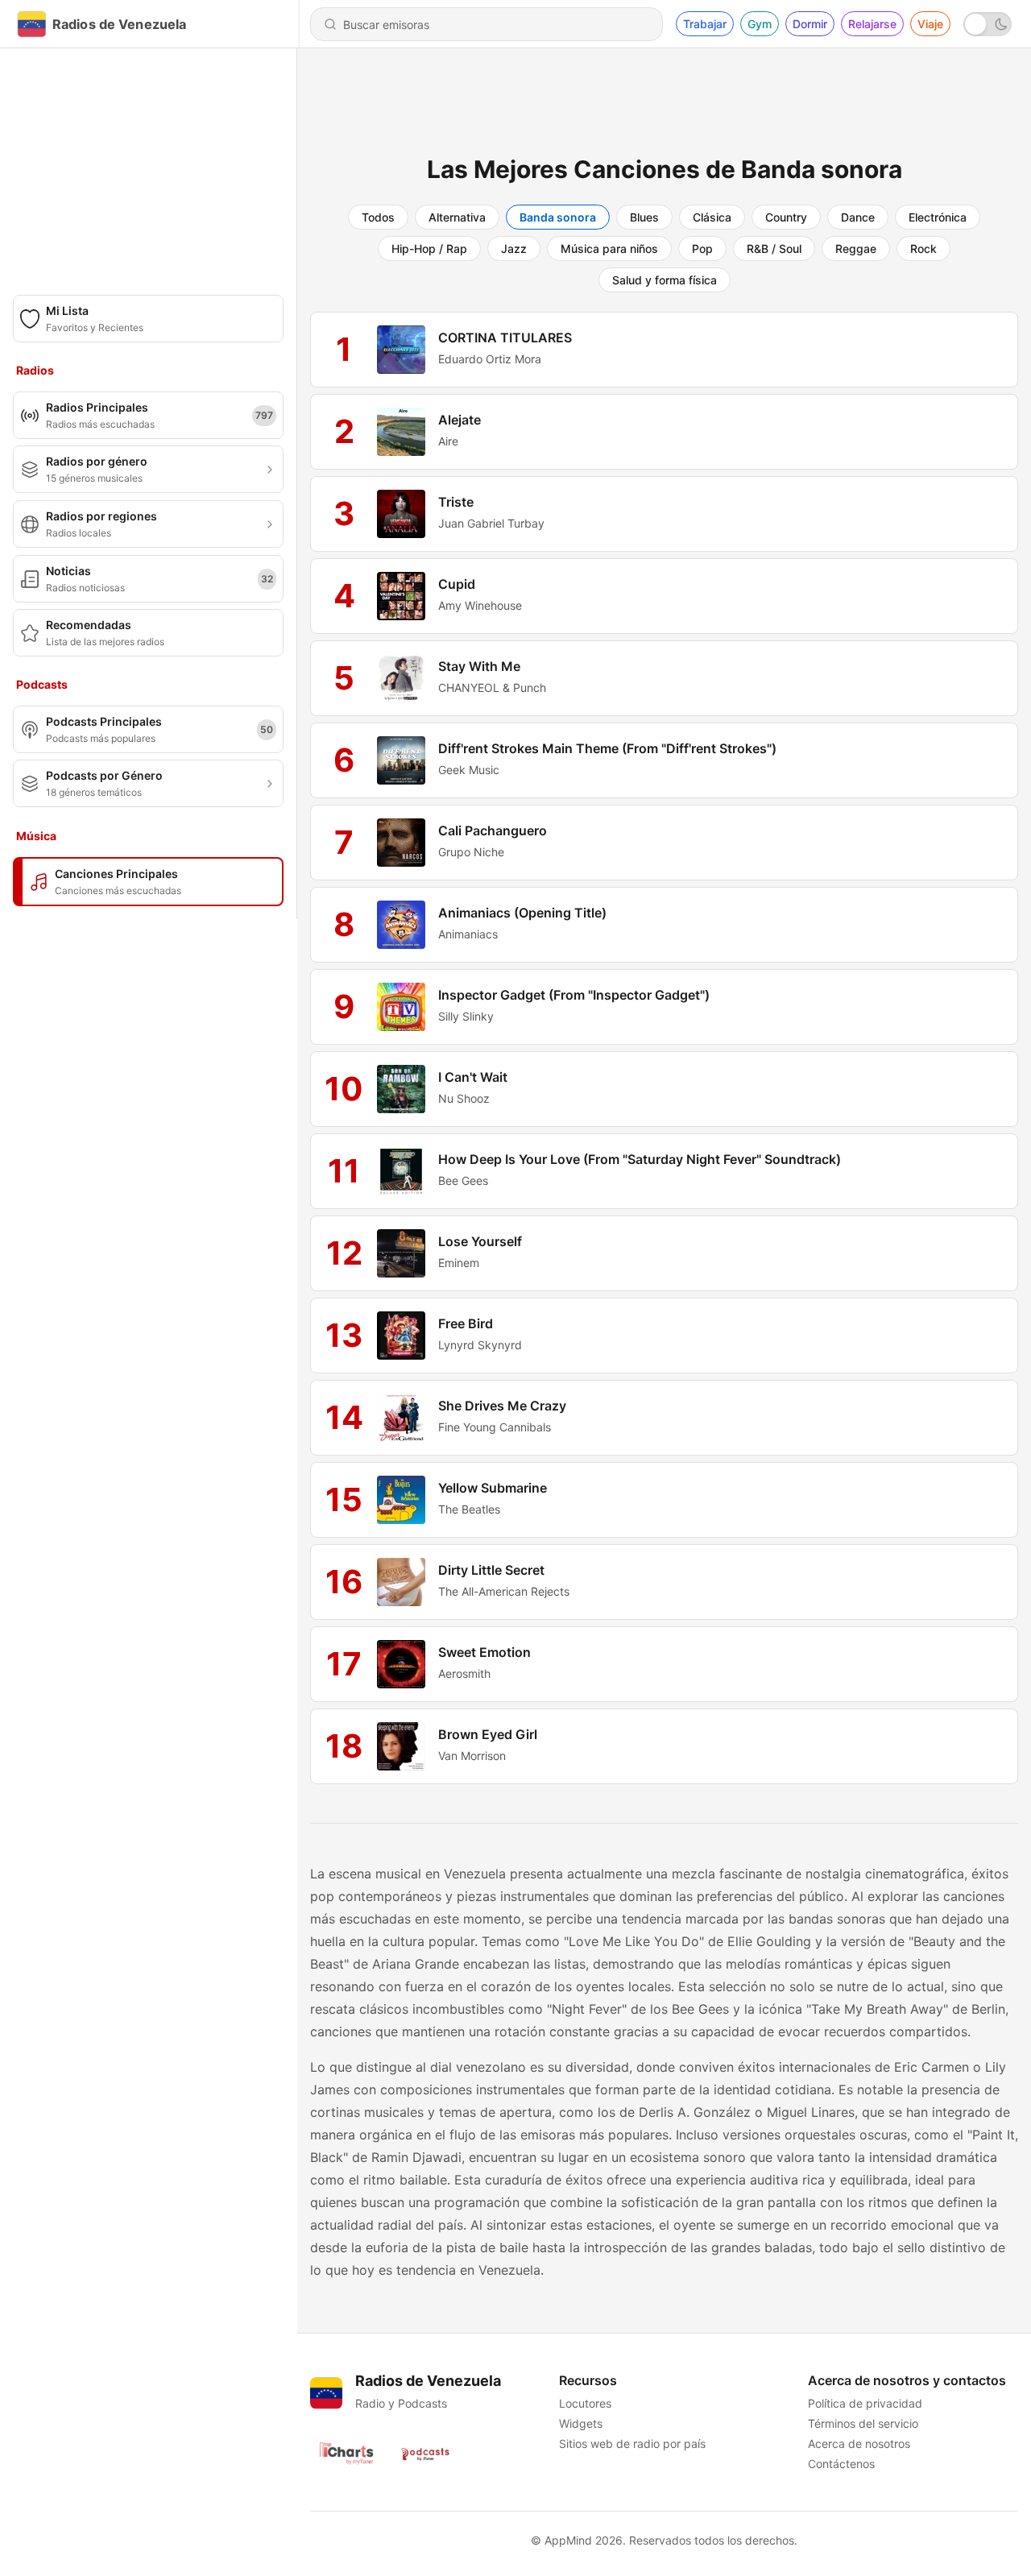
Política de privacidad (865, 2403)
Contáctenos (841, 2464)
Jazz (514, 248)
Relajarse (872, 24)
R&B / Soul (774, 248)
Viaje (930, 24)
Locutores (585, 2403)
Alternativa (457, 217)
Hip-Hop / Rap (429, 248)
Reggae (856, 248)
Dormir (810, 24)
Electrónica (938, 217)
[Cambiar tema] (988, 24)
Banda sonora (558, 217)
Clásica (712, 217)
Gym (760, 24)
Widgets (581, 2423)
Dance (858, 217)
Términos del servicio (863, 2423)
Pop (702, 248)
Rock (923, 248)
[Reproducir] (401, 350)
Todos (378, 217)
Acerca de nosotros (859, 2443)
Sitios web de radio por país (632, 2443)
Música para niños (609, 248)
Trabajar (705, 24)
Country (786, 217)
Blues (644, 217)
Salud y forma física (665, 280)
